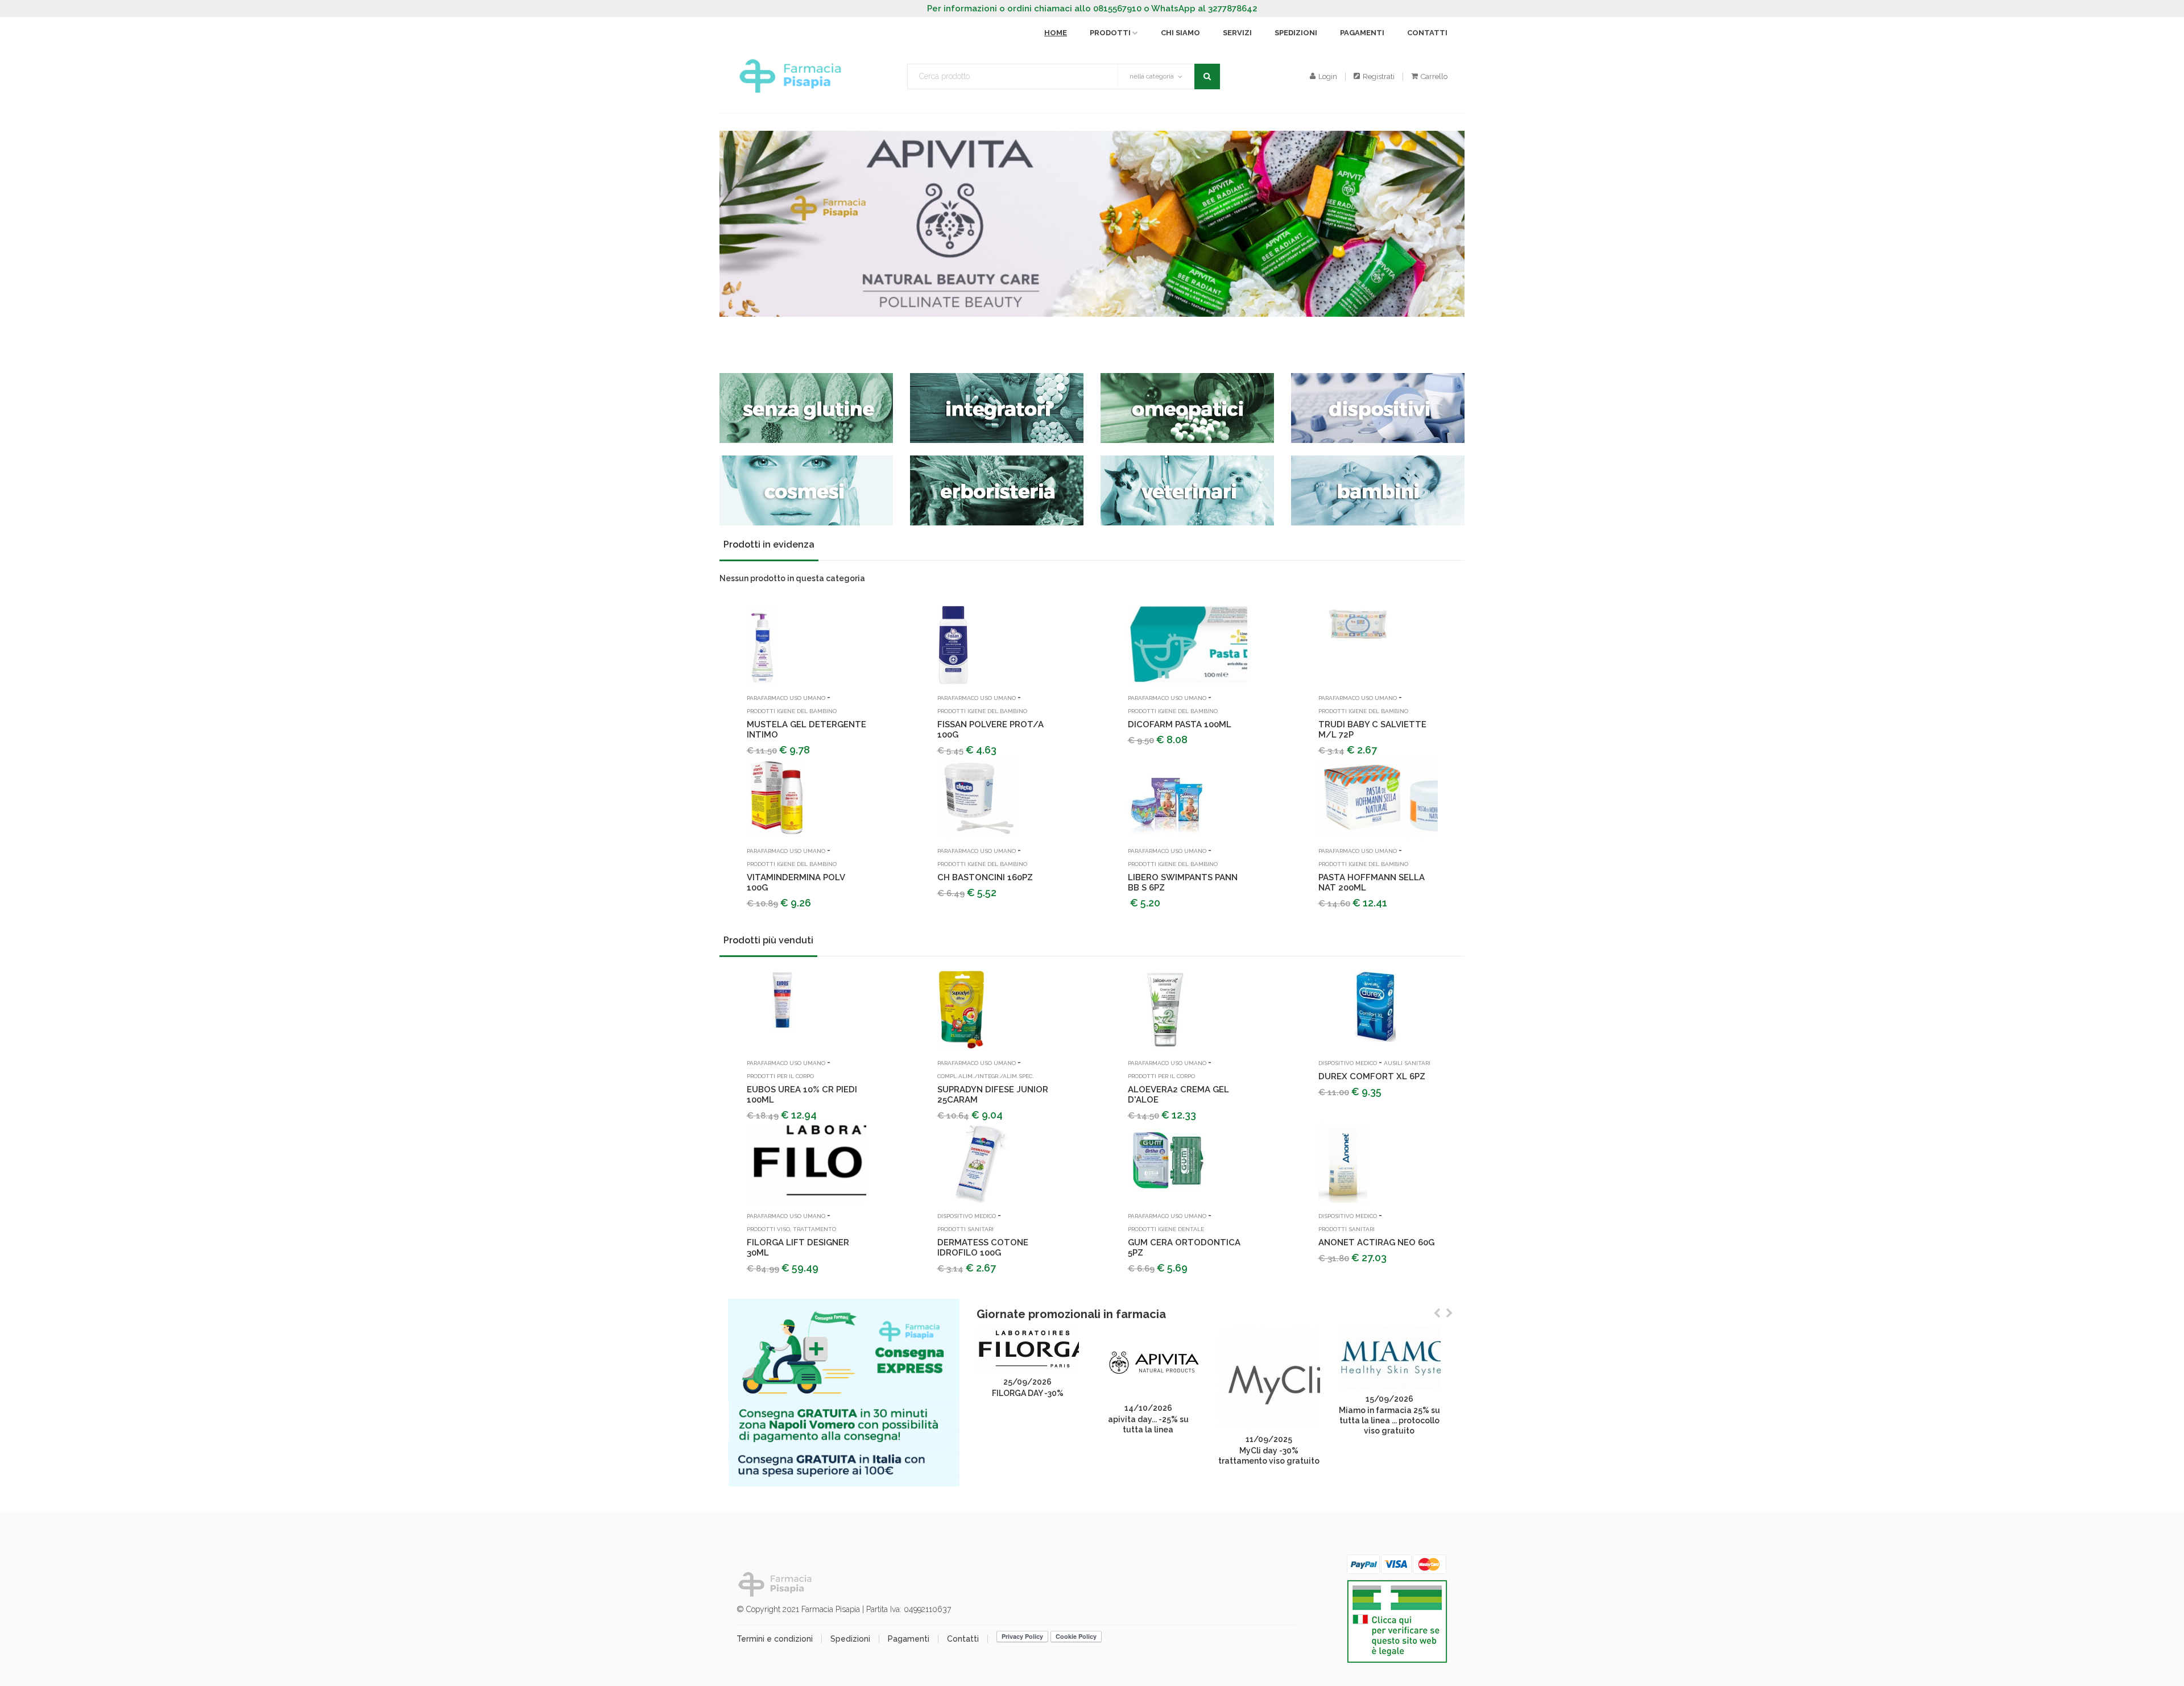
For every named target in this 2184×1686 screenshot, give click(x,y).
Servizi (1237, 33)
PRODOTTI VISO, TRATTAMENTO (791, 1229)
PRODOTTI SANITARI (965, 1229)
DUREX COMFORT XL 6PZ (1372, 1076)
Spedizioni (1296, 33)
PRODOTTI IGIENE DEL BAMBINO (792, 711)
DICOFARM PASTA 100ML (1180, 724)
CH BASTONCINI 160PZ (985, 877)
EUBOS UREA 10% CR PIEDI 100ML (802, 1095)
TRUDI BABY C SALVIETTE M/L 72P (1372, 730)
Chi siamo (1180, 33)
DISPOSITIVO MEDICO (1348, 1063)
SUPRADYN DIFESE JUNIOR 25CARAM (993, 1095)
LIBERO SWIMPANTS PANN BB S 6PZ (1183, 883)
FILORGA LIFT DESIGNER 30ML (798, 1248)
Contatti (1427, 33)
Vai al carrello (2098, 90)
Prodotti (1110, 33)
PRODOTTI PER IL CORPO (780, 1076)
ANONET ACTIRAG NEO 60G (1376, 1242)
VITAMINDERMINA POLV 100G (796, 883)
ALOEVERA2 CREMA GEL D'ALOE (1178, 1095)
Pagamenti (1362, 33)
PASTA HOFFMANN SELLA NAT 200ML (1372, 883)
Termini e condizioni (775, 1639)
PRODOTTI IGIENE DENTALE (1166, 1229)
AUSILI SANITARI (1407, 1063)
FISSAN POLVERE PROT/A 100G (990, 730)
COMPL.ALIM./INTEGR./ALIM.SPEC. (986, 1076)
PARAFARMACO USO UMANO (786, 698)
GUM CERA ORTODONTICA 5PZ (1184, 1248)
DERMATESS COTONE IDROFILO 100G (983, 1248)
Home (1056, 33)
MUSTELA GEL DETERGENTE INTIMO (806, 730)
